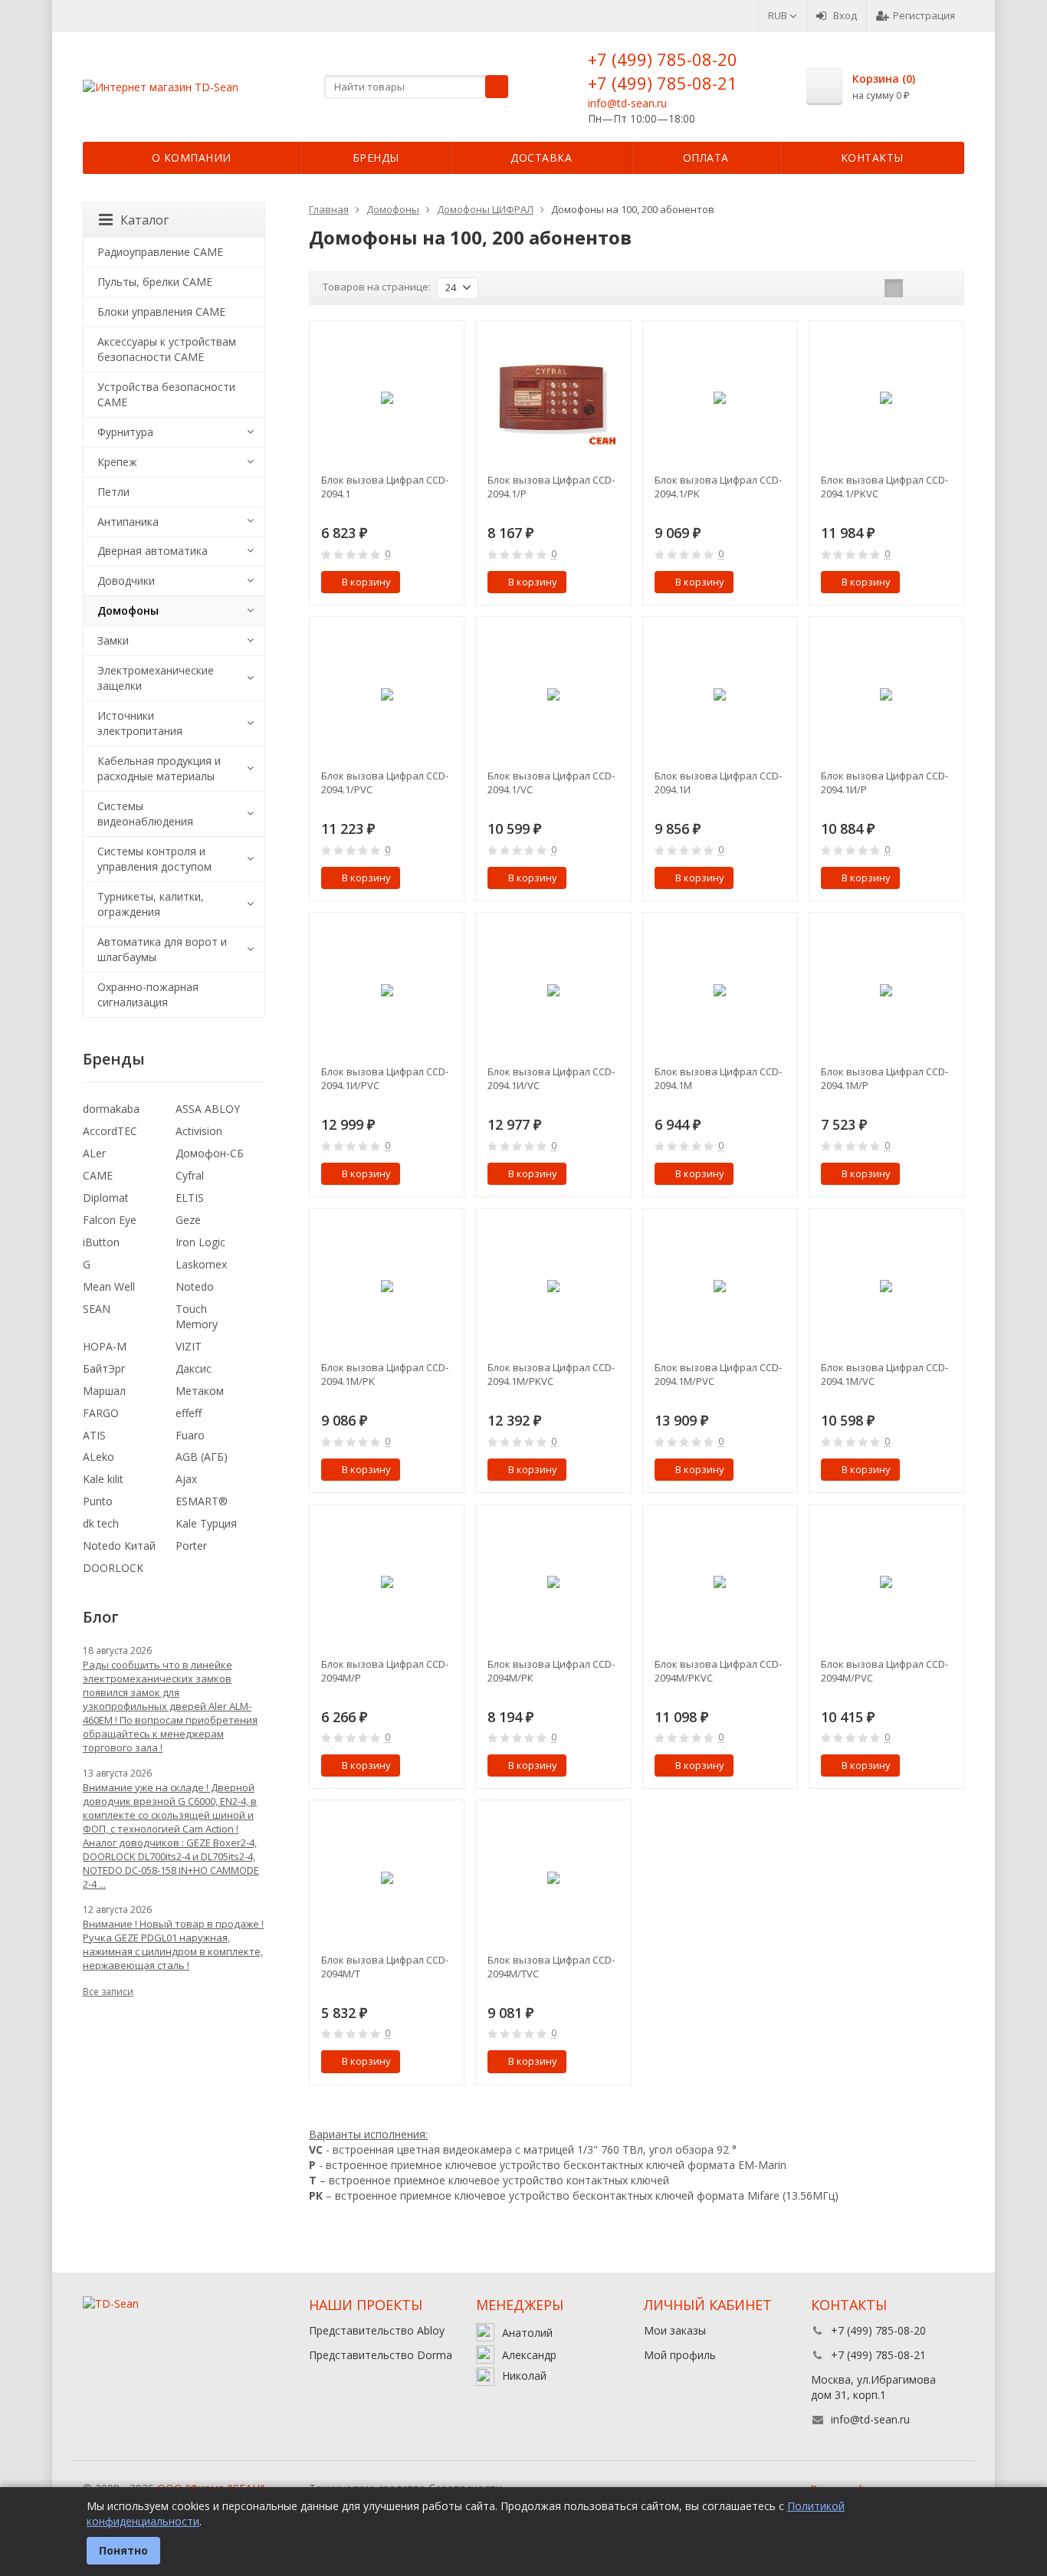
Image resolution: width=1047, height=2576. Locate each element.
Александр (529, 2355)
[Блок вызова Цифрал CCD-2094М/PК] (553, 1582)
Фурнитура (125, 432)
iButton (101, 1242)
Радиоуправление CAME (160, 252)
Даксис (194, 1368)
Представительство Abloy (377, 2330)
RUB (779, 15)
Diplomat (106, 1198)
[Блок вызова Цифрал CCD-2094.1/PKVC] (886, 398)
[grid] (894, 288)
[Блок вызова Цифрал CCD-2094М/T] (387, 1877)
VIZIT (189, 1346)
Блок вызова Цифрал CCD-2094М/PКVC (718, 1671)
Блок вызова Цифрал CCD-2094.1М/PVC (718, 1374)
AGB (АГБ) (202, 1457)
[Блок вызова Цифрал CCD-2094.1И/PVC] (387, 990)
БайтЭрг (104, 1368)
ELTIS (190, 1198)
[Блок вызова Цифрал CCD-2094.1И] (720, 694)
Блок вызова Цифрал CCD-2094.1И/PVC (385, 1078)
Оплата (706, 158)
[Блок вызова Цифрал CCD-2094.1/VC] (553, 694)
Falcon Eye (110, 1220)
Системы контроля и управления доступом (154, 859)
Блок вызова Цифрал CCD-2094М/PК (551, 1671)
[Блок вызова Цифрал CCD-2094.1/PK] (720, 398)
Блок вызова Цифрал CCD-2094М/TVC (551, 1967)
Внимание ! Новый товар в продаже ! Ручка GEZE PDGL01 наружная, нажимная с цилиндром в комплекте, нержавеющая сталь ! (173, 1944)
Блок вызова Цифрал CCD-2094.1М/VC (885, 1374)
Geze (188, 1220)
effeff (189, 1413)
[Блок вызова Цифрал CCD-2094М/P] (387, 1582)
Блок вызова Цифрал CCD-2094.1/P (551, 487)
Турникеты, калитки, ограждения (151, 904)
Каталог (144, 220)
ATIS (94, 1435)
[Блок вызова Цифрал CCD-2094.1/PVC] (387, 694)
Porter (191, 1546)
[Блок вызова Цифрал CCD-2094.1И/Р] (886, 694)
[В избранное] (447, 582)
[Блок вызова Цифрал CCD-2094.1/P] (553, 398)
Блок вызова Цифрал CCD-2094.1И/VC (551, 1078)
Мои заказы (675, 2330)
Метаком (200, 1391)
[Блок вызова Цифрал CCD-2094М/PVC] (886, 1582)
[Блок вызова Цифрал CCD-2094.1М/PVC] (720, 1286)
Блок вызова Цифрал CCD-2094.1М (718, 1078)
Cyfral (190, 1175)
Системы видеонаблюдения (145, 814)
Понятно (123, 2550)
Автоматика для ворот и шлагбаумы (162, 949)
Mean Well (109, 1286)
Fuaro (190, 1435)
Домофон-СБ (210, 1153)
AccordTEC (110, 1131)
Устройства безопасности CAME (166, 394)
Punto (98, 1501)
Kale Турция (206, 1523)
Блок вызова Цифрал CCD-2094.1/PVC (385, 783)
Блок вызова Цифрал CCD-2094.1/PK (718, 487)
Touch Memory (197, 1316)
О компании (192, 158)
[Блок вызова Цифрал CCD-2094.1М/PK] (387, 1286)
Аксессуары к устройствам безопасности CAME (167, 349)
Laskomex (201, 1264)
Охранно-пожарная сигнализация (148, 994)
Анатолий (527, 2333)
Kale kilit (103, 1479)
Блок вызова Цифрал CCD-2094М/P (385, 1671)
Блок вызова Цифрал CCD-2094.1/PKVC (885, 487)
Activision (199, 1131)
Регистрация (924, 15)
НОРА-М (105, 1346)
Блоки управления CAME (161, 312)
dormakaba (111, 1109)
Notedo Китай (119, 1546)
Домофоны (128, 610)
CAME (98, 1175)
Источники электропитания (140, 723)
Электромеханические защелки (156, 678)
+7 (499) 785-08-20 (663, 59)
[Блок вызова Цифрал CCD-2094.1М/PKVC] (553, 1286)
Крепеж (117, 462)
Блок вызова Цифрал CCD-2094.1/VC (551, 783)
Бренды (376, 158)
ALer (94, 1153)
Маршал (104, 1391)
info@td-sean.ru (627, 103)
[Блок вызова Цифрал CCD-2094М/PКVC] (720, 1582)
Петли (113, 492)
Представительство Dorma (381, 2355)
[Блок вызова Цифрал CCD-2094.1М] (720, 990)
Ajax (186, 1479)
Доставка (541, 158)
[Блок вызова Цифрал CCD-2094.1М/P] (886, 990)
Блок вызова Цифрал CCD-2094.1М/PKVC (551, 1374)
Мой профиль (680, 2355)
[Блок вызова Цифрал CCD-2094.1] (387, 398)
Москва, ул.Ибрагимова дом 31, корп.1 (873, 2387)
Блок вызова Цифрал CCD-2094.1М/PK (385, 1374)
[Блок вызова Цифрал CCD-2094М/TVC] (553, 1877)
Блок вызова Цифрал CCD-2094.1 (385, 487)
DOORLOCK (113, 1568)
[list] (917, 288)
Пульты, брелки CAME (155, 282)
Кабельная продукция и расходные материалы (159, 768)
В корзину (366, 582)
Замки (113, 640)
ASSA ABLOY (208, 1109)
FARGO (101, 1413)
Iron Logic (200, 1242)
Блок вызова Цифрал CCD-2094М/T (385, 1967)
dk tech (101, 1523)
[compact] (941, 288)
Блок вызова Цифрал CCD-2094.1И (718, 783)
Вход (845, 15)
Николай (524, 2376)
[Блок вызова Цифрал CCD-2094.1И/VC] (553, 990)
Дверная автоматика (153, 551)
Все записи (108, 1992)
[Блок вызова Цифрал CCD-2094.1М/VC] (886, 1286)
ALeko (98, 1457)
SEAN (97, 1309)
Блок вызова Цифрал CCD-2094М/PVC (885, 1671)
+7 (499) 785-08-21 (663, 83)
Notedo (195, 1286)
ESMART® (202, 1501)
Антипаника (128, 522)
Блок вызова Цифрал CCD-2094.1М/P (885, 1078)
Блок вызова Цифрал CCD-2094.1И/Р (885, 783)
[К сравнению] (424, 582)
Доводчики (126, 581)
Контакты (872, 158)
